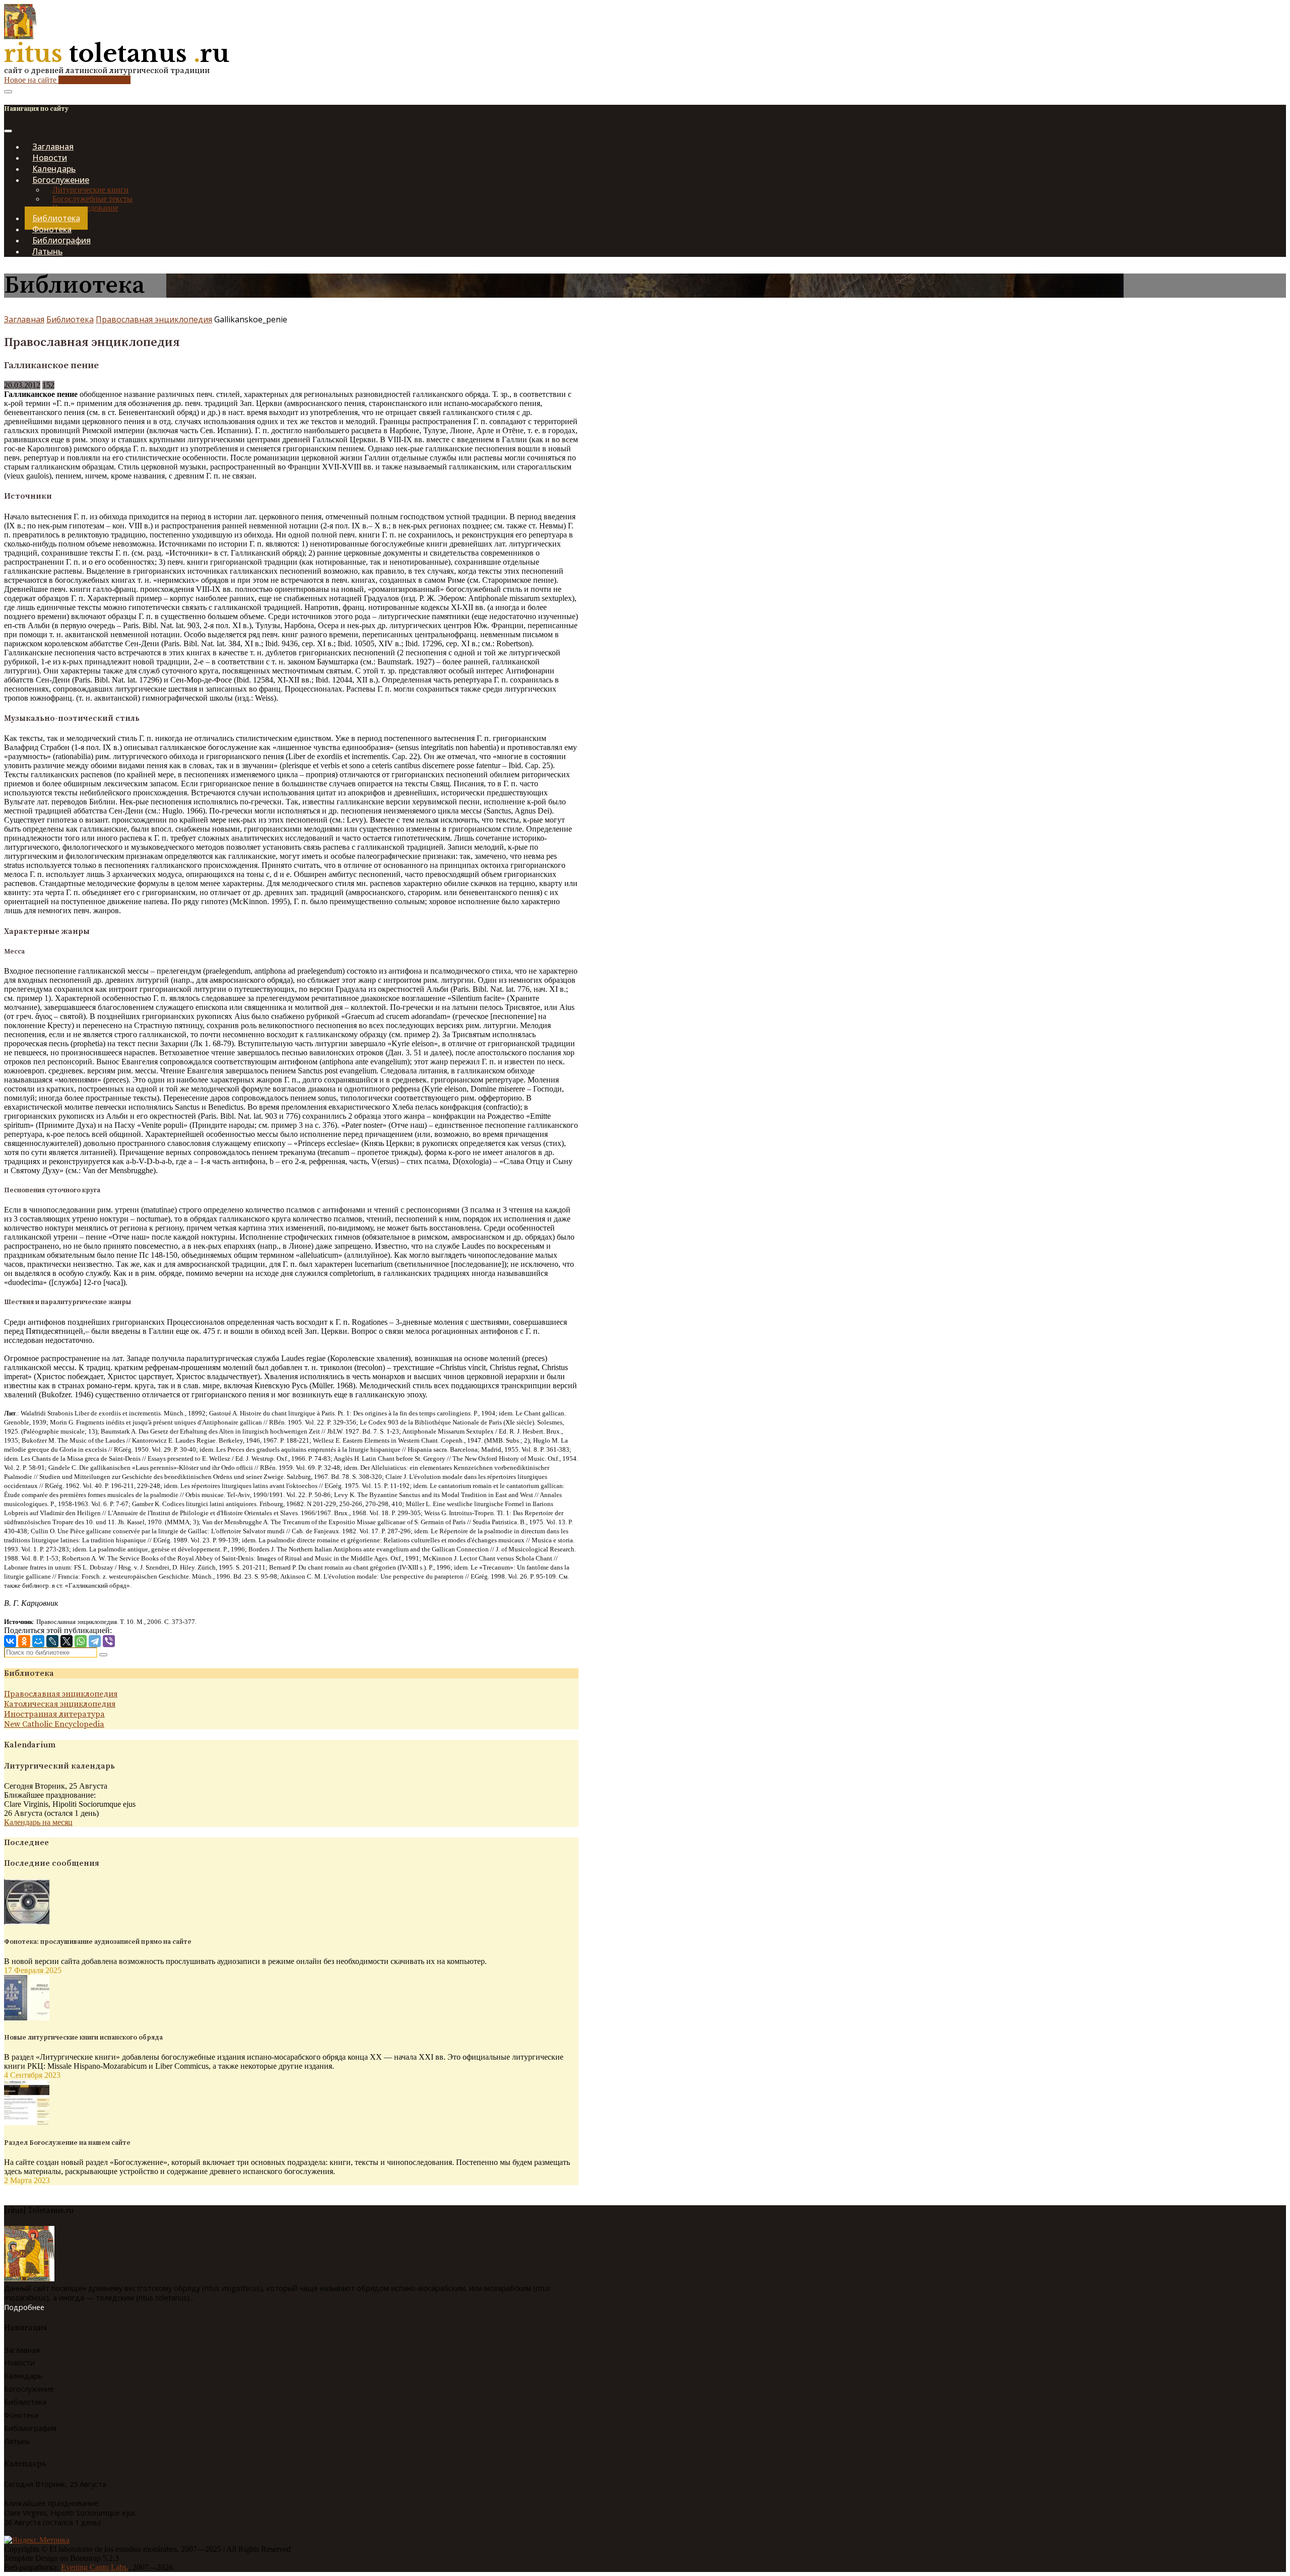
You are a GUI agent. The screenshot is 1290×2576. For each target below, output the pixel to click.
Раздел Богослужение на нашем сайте (67, 2143)
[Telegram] (95, 1641)
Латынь (47, 251)
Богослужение (29, 2389)
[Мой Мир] (38, 1641)
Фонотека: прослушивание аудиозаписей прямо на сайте (98, 1942)
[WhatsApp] (81, 1641)
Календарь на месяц (38, 1822)
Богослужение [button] (61, 180)
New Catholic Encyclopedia (54, 1724)
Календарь (23, 2376)
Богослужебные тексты (92, 199)
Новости (19, 2363)
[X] (67, 1641)
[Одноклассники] (24, 1641)
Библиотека (70, 319)
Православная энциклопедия (154, 319)
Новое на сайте (67, 80)
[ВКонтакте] (10, 1641)
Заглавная (24, 319)
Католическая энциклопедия (60, 1704)
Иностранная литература (54, 1714)
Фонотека (21, 2415)
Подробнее (24, 2307)
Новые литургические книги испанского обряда (83, 2038)
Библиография (30, 2428)
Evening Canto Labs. (95, 2567)
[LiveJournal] (52, 1641)
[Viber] (109, 1641)
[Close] (8, 131)
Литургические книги (90, 190)
